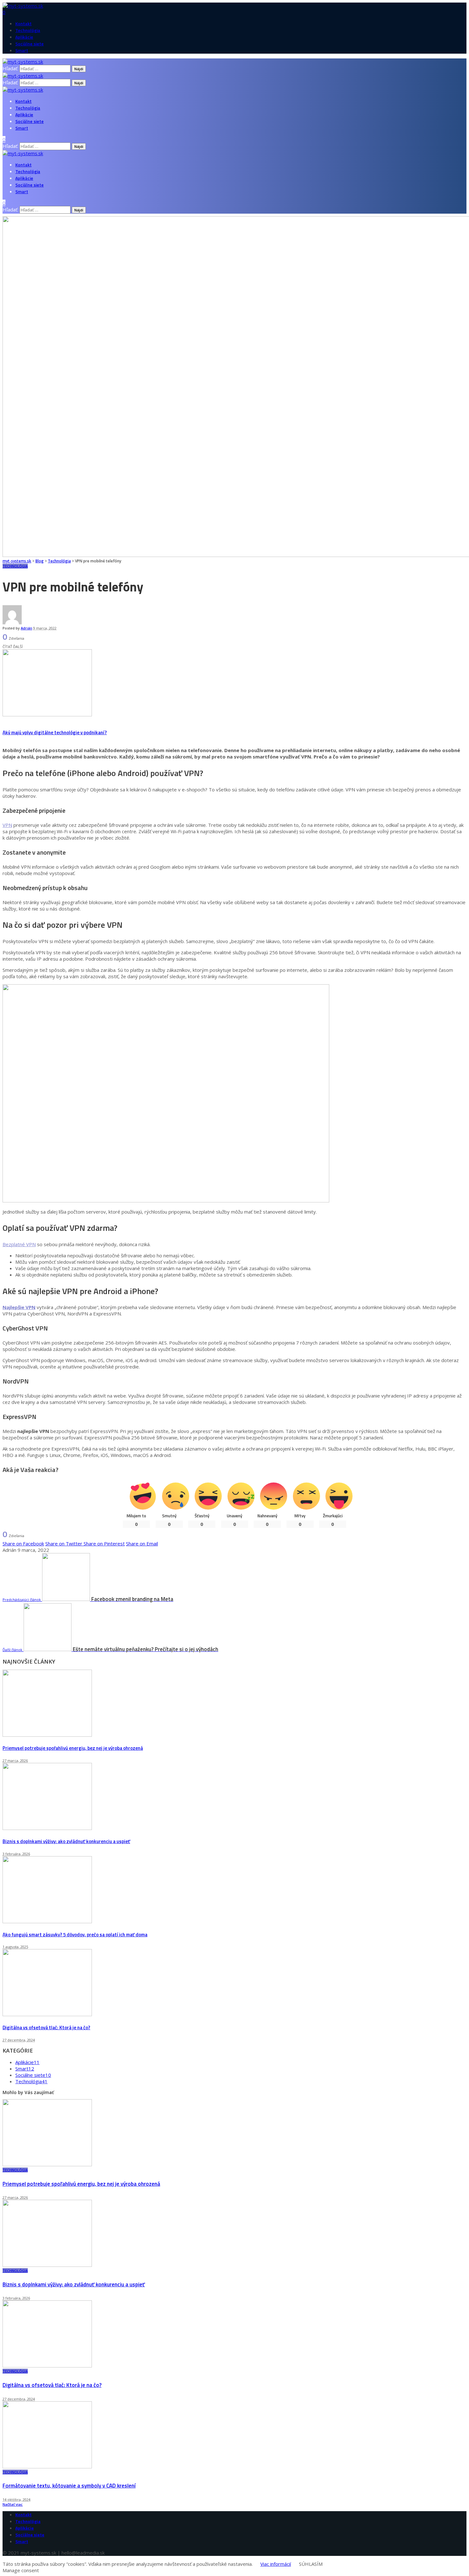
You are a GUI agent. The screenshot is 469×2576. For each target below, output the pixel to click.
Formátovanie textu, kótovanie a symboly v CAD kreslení (69, 2486)
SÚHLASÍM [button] (311, 2564)
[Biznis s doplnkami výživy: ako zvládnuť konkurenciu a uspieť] (47, 1828)
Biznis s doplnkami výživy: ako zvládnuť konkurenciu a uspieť (66, 1841)
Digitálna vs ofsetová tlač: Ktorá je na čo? (46, 2027)
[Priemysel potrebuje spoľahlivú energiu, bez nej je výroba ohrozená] (47, 1735)
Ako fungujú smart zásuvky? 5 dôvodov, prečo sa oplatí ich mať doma (75, 1935)
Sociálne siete (33, 2075)
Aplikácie (27, 2062)
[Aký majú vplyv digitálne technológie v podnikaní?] (47, 714)
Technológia (15, 566)
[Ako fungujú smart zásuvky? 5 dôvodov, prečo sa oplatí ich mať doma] (47, 1921)
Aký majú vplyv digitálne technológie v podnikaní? (55, 732)
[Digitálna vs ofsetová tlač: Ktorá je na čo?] (47, 2014)
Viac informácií (276, 2564)
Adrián (26, 628)
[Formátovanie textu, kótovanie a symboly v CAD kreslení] (47, 2466)
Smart (25, 2069)
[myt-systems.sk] (23, 90)
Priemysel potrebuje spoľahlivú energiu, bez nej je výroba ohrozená (73, 1748)
